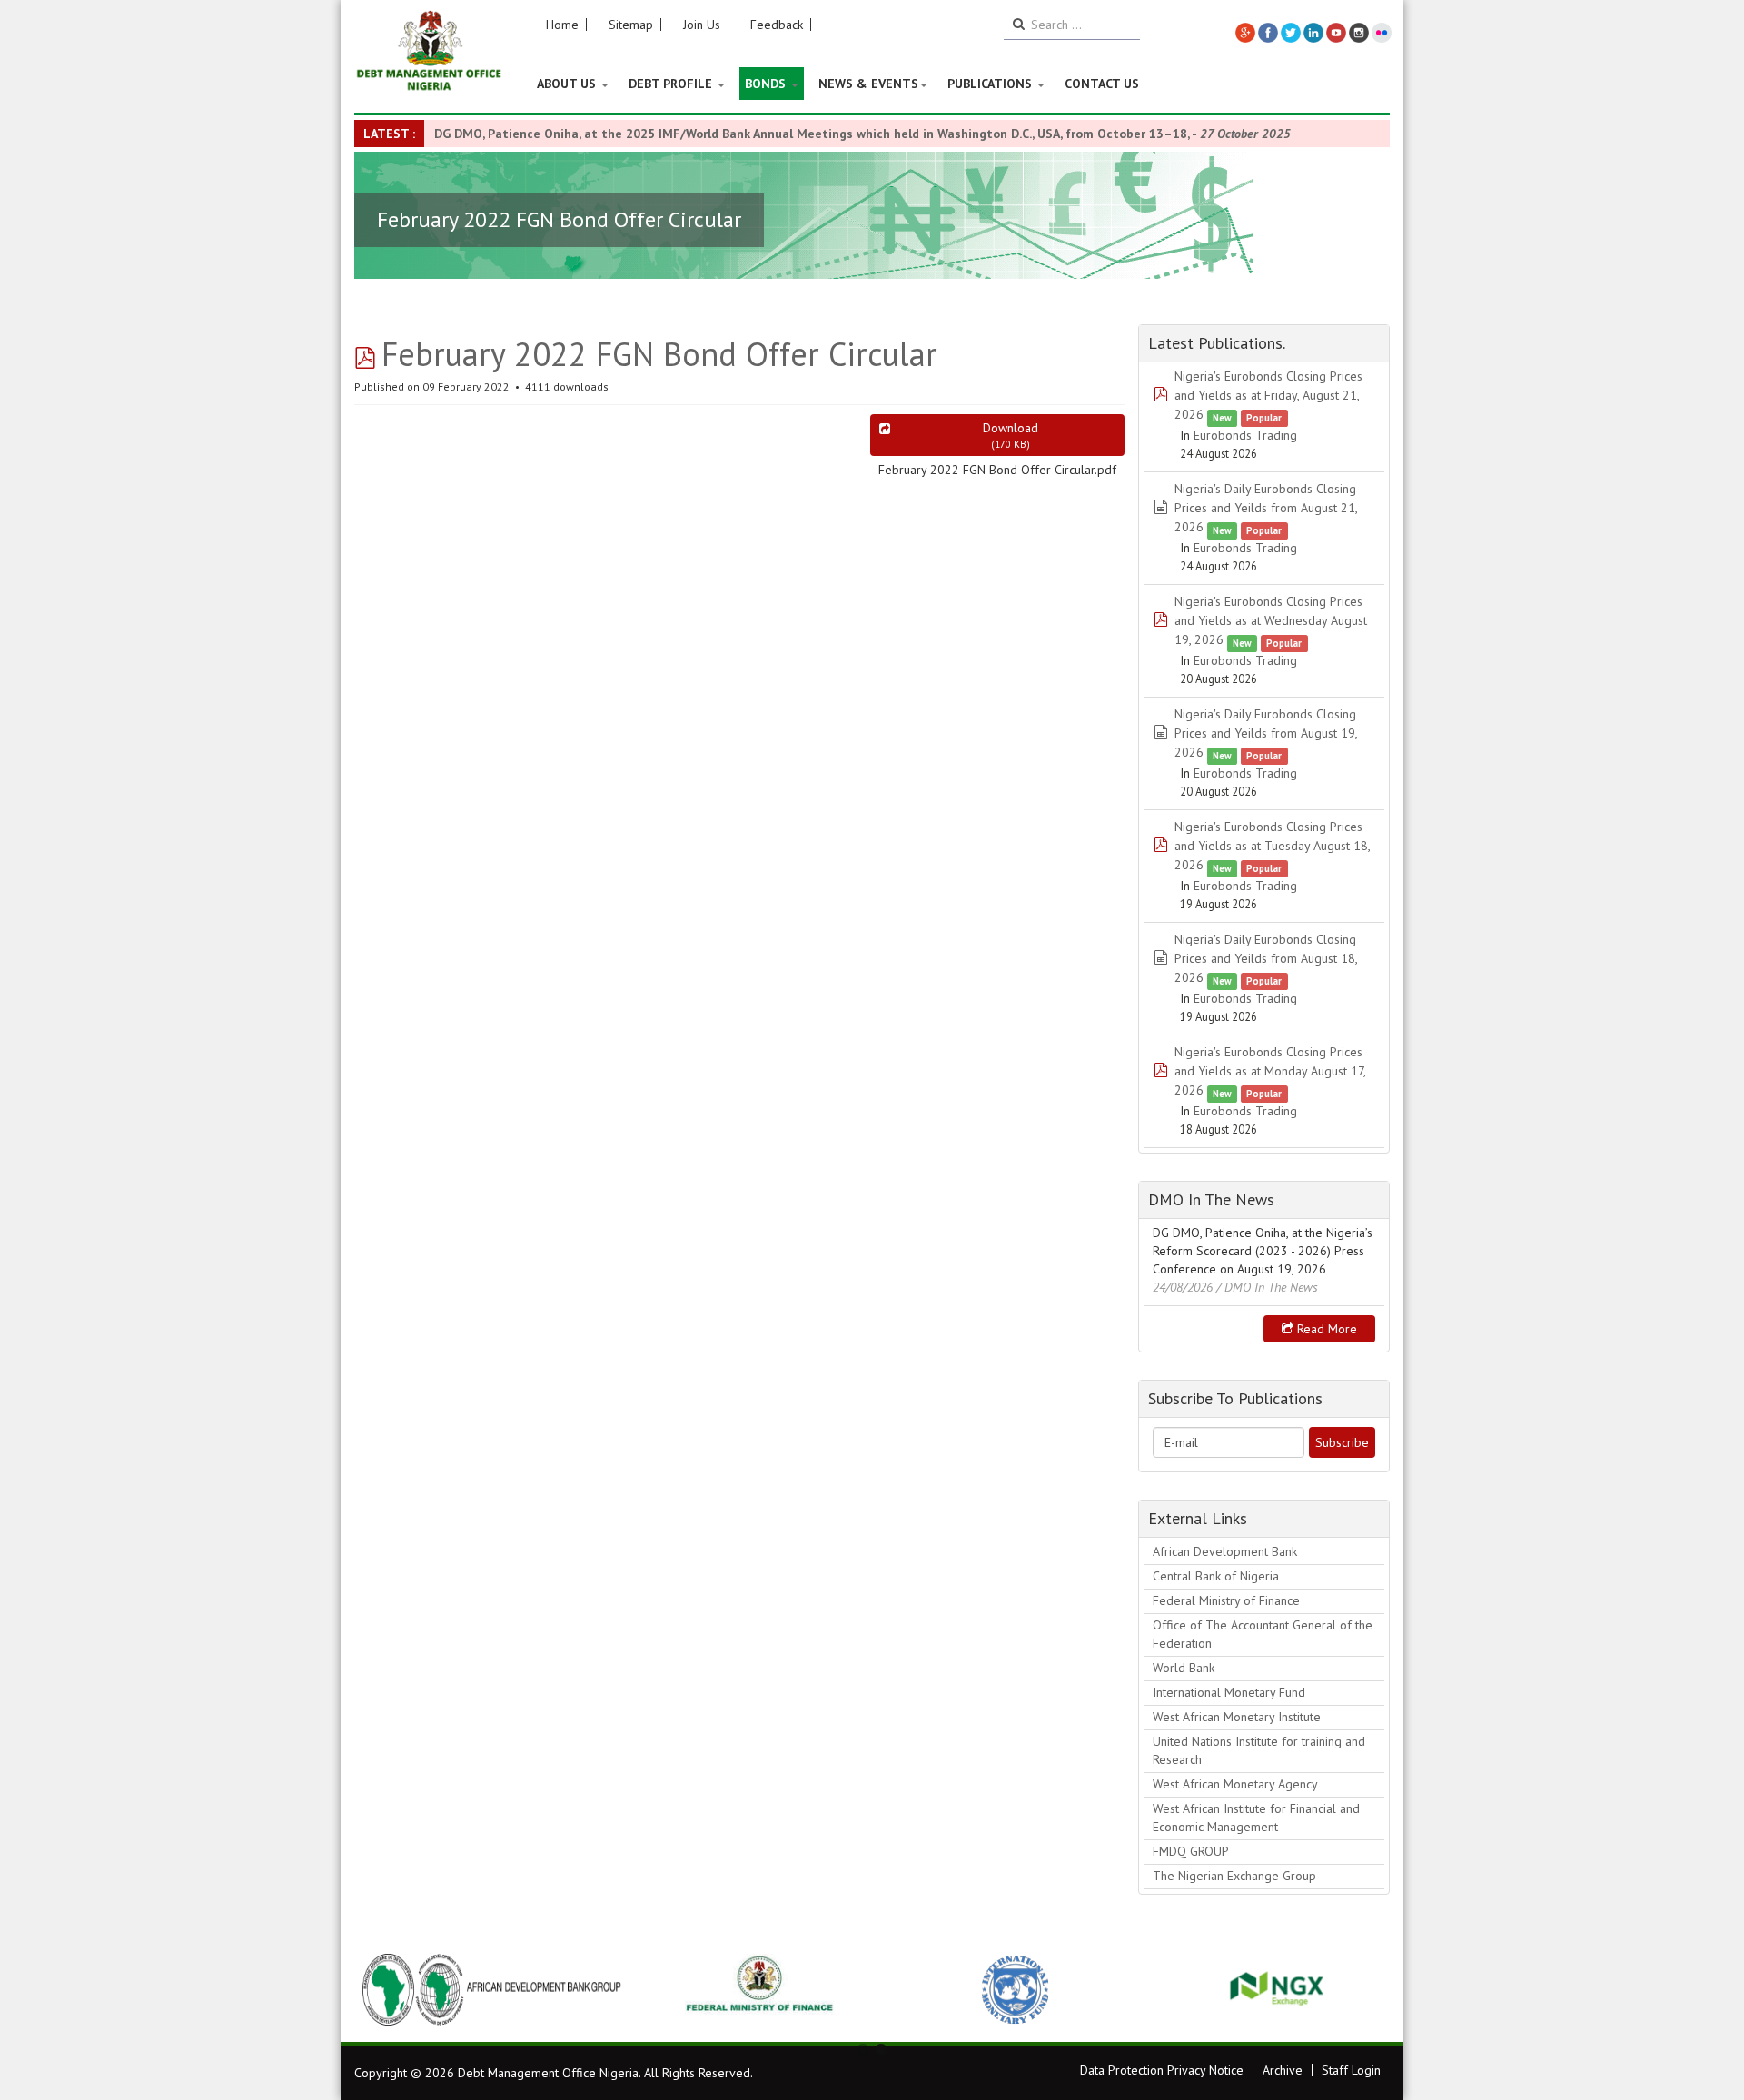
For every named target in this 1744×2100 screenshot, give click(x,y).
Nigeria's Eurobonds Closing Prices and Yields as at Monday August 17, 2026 (1270, 1071)
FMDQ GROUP (1191, 1851)
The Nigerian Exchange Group (1234, 1876)
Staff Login (1351, 2070)
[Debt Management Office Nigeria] (429, 52)
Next (1366, 1989)
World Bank (1184, 1668)
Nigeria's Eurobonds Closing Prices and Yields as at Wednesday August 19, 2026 (1271, 620)
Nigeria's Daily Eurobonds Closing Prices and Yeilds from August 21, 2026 (1266, 508)
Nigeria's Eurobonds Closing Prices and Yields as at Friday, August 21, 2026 (1268, 395)
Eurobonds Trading (1245, 435)
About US (568, 84)
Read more (1325, 1329)
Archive (1283, 2070)
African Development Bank (1225, 1551)
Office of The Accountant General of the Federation (1263, 1634)
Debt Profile (672, 84)
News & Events (868, 84)
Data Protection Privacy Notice (1162, 2070)
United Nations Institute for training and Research (1259, 1750)
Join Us (702, 25)
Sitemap (631, 25)
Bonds (767, 84)
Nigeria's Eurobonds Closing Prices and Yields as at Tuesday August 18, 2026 (1272, 846)
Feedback (777, 25)
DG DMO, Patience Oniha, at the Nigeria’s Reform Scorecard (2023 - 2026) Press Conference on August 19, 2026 (1263, 1251)
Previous (378, 1989)
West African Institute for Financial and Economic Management (1256, 1818)
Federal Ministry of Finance (1226, 1600)
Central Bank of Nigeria (1216, 1576)
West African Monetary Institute (1237, 1717)
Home (562, 25)
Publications (991, 84)
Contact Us (1102, 84)
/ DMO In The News (1267, 1287)
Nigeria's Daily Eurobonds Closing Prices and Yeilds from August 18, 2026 (1266, 958)
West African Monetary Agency (1235, 1784)
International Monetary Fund (1229, 1692)
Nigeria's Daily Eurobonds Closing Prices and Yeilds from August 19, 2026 (1266, 733)
